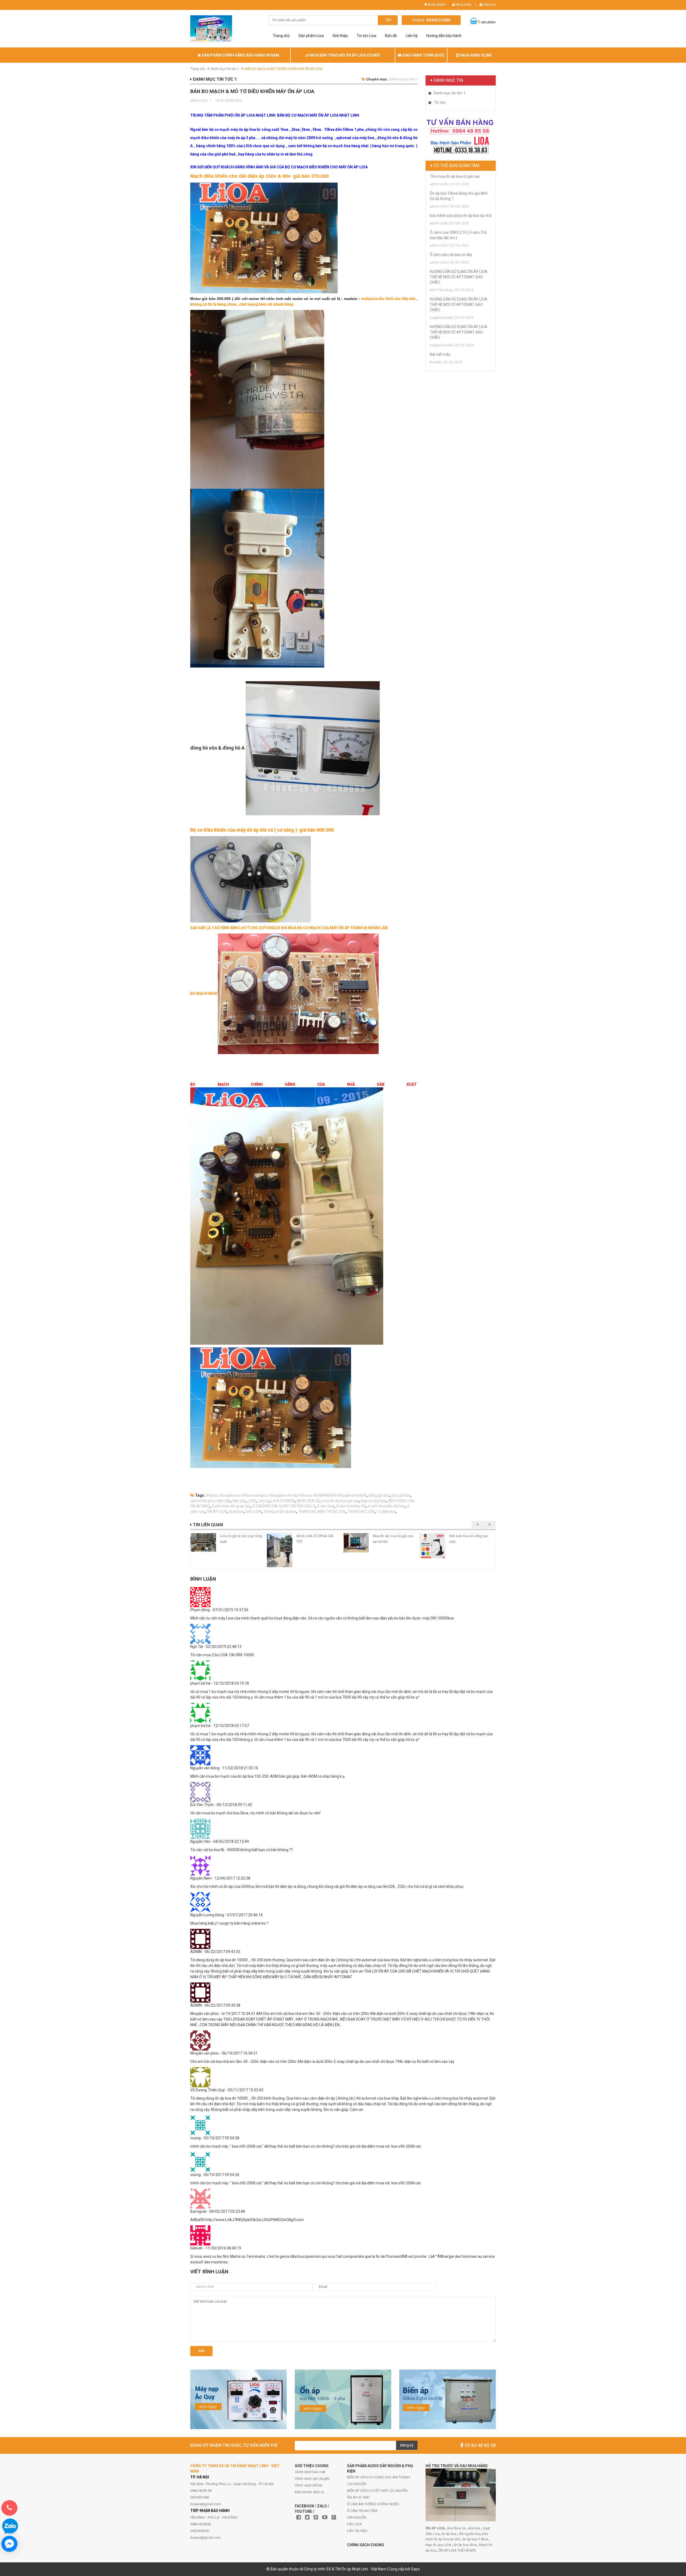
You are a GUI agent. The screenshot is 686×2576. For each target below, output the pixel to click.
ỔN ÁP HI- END (358, 2497)
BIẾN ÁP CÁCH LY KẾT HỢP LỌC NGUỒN (377, 2491)
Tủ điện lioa (386, 1511)
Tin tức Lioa (366, 36)
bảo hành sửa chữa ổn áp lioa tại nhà (461, 216)
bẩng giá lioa (379, 1495)
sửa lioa (474, 2528)
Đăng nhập (463, 5)
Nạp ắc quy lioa (374, 1501)
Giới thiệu (340, 36)
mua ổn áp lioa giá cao (340, 1501)
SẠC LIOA (253, 1511)
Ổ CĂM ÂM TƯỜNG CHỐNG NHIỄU (373, 2504)
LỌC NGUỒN (357, 2484)
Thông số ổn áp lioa (280, 1511)
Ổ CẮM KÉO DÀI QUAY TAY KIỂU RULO (284, 1506)
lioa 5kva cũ (457, 2528)
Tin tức (440, 102)
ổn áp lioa (449, 2534)
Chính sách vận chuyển (312, 2479)
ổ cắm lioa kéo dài (351, 1506)
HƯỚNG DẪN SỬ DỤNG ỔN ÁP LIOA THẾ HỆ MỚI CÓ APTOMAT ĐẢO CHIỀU (459, 277)
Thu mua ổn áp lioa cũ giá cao (455, 176)
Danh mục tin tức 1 (225, 69)
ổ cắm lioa (326, 1506)
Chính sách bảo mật (310, 2472)
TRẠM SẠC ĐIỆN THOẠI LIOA (322, 1511)
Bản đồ (391, 36)
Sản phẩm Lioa (311, 36)
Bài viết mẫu (440, 354)
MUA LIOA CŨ (308, 1501)
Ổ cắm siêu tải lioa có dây (451, 255)
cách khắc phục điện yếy (210, 1501)
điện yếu (239, 1501)
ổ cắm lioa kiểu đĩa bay (387, 1506)
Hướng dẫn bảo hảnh (444, 36)
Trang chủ (281, 36)
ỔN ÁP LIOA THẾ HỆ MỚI (457, 2550)
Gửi (201, 2351)
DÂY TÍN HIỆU (357, 2531)
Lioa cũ (264, 1501)
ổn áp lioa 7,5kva (476, 2539)
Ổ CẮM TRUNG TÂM (362, 2511)
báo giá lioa (401, 1495)
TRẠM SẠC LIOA (361, 1511)
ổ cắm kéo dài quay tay (231, 1506)
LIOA (252, 1501)
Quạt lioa (236, 1511)
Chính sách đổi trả (308, 2485)
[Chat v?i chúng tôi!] (9, 2544)
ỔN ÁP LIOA (217, 1511)
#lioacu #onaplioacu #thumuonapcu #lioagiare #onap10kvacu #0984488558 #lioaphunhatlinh (286, 1495)
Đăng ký (489, 5)
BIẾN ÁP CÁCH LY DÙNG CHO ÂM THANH (379, 2477)
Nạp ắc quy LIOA (439, 2545)
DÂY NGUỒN (357, 2517)
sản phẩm (437, 5)
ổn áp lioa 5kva (466, 2545)
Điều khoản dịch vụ (309, 2492)
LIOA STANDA (283, 1501)
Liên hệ (412, 36)
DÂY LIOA (354, 2524)
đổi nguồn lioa (470, 2534)
